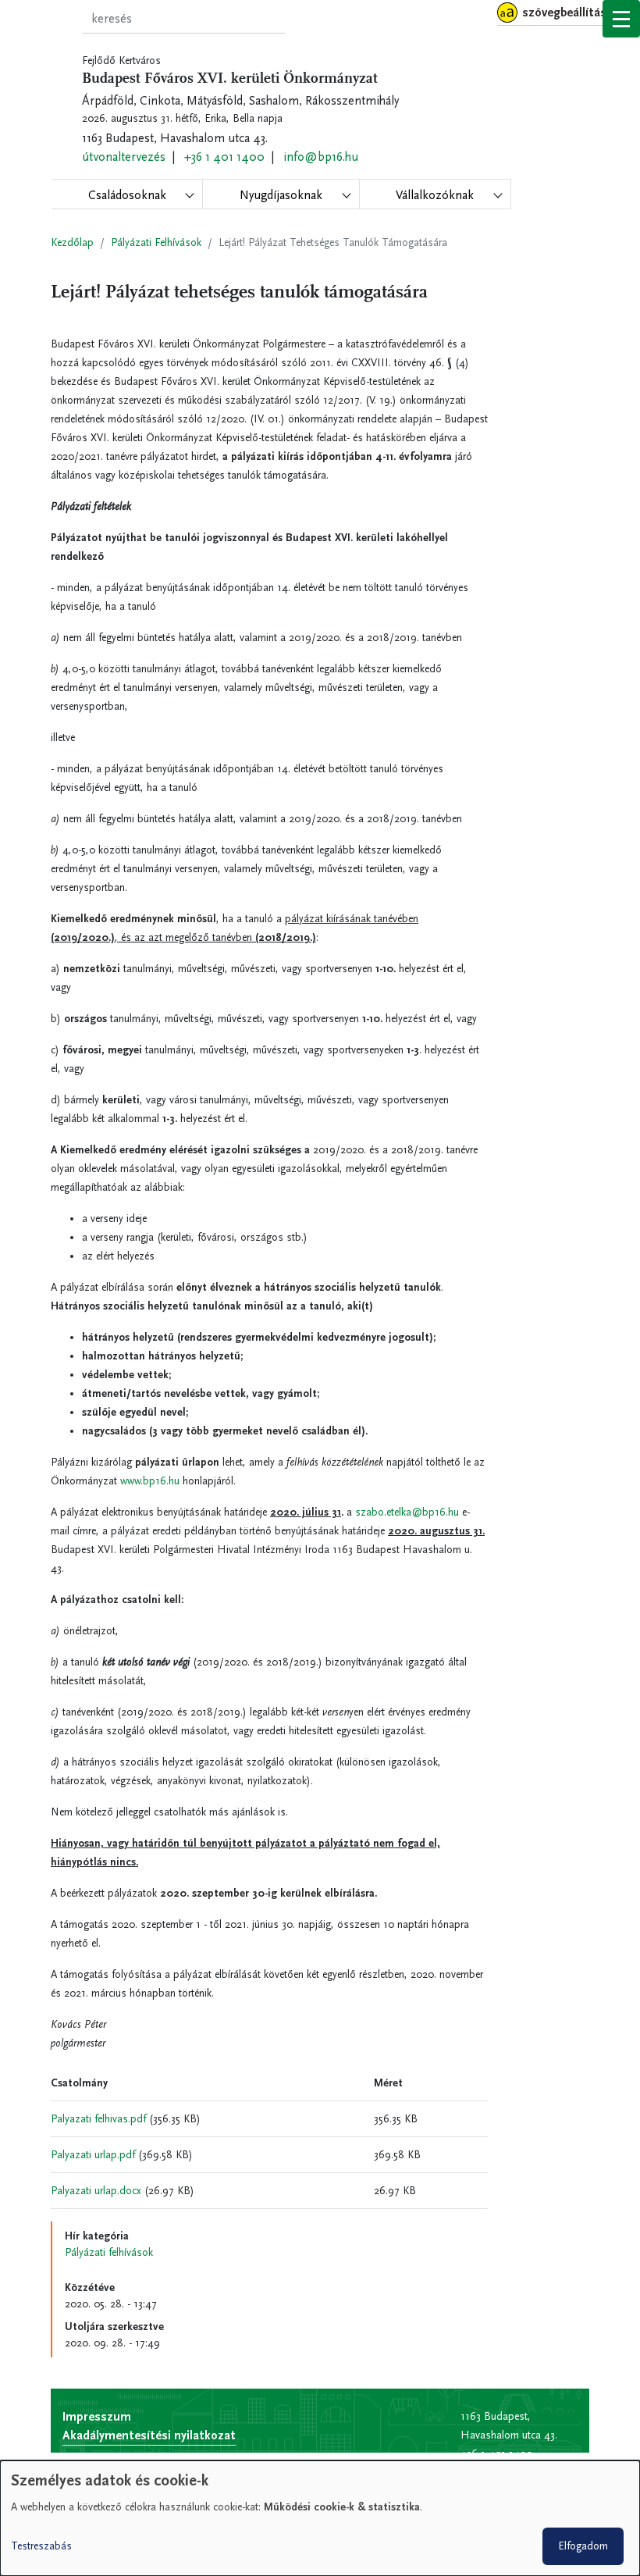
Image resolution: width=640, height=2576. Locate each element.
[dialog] (320, 2518)
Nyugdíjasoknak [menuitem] (281, 195)
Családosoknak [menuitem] (127, 195)
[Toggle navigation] (621, 19)
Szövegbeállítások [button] (571, 12)
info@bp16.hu (321, 157)
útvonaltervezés (124, 157)
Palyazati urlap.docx (96, 2191)
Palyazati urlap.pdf (93, 2155)
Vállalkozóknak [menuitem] (435, 195)
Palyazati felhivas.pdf (98, 2119)
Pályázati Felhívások (156, 242)
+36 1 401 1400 (224, 157)
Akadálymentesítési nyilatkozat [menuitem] (149, 2435)
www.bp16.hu (150, 1481)
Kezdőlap (72, 242)
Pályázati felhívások (109, 2252)
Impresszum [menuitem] (97, 2416)
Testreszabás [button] (41, 2546)
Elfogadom (583, 2546)
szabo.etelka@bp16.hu (407, 1512)
